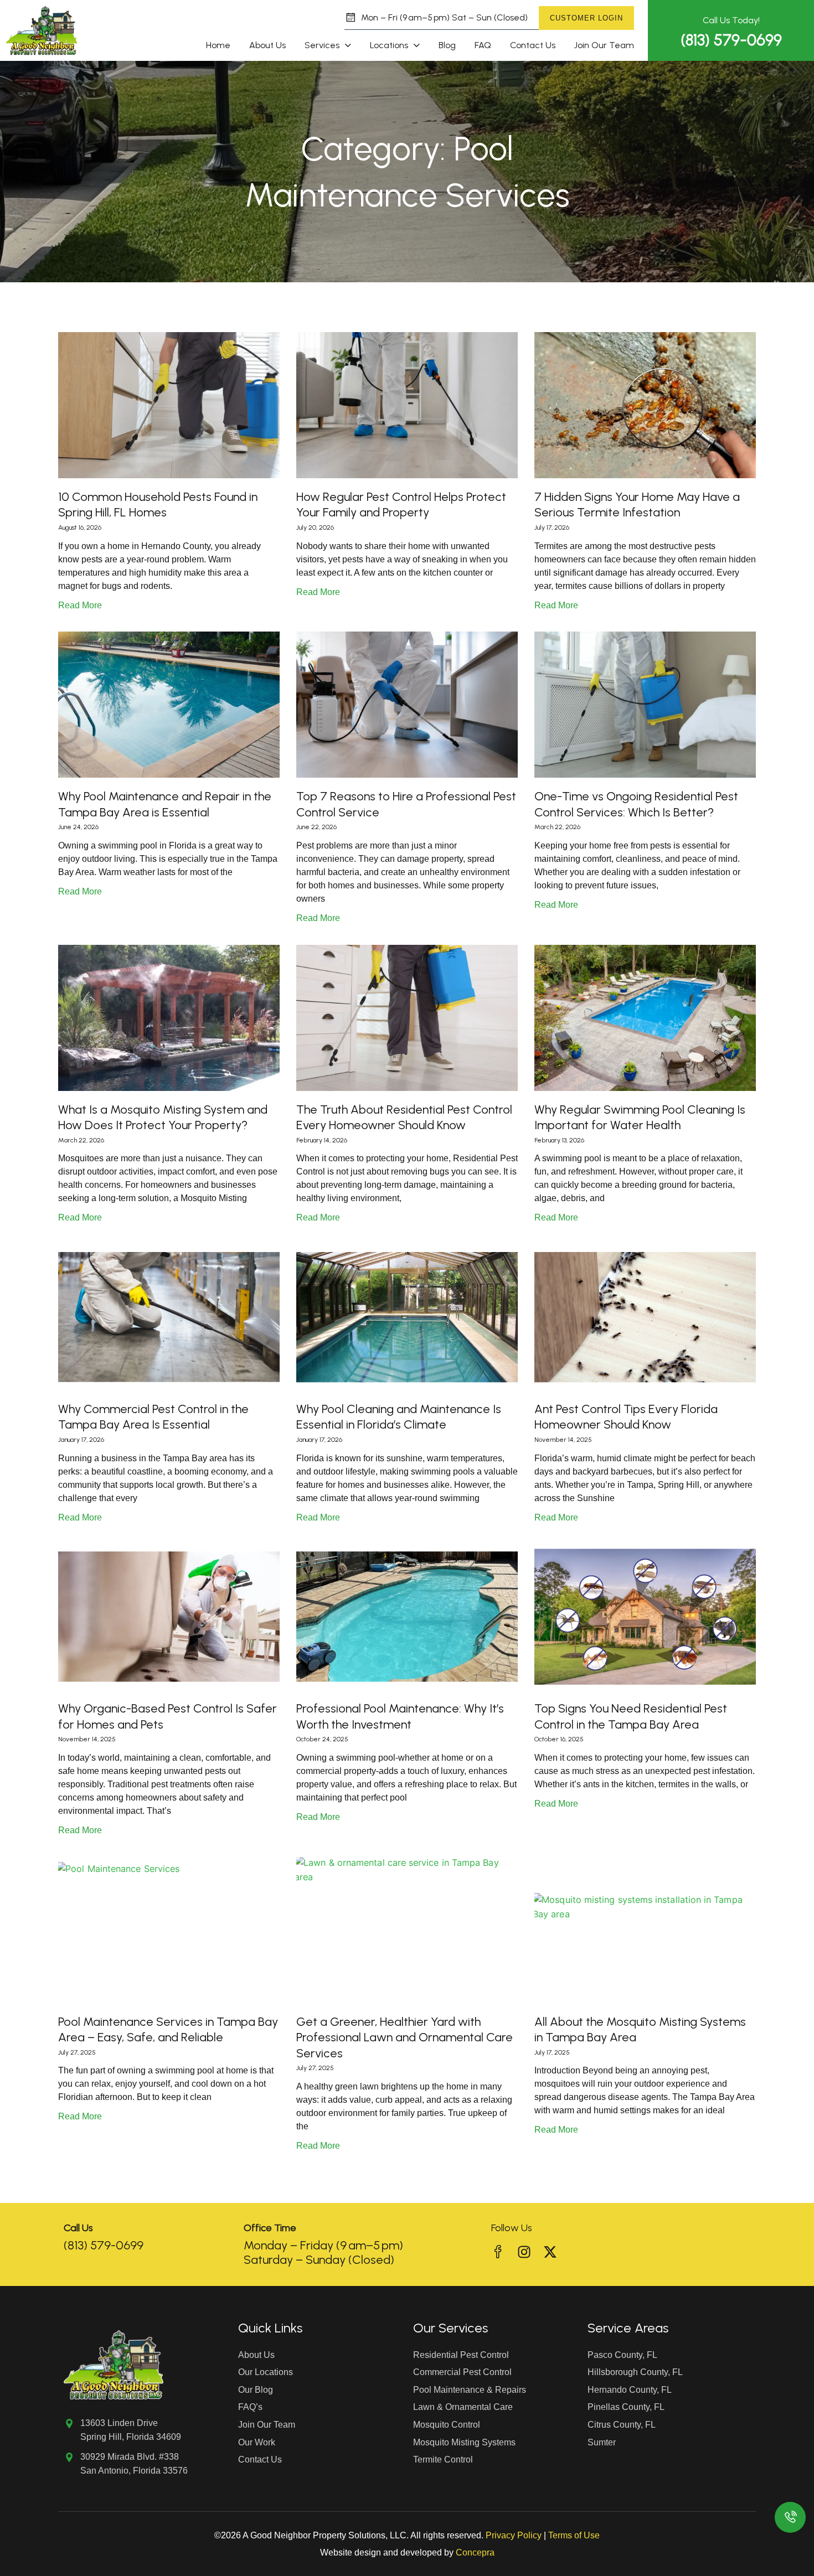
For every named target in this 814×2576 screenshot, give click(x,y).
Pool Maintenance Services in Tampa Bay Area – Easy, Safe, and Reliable (168, 2030)
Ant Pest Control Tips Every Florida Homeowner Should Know (626, 1417)
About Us (267, 45)
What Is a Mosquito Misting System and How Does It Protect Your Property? (163, 1118)
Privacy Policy (514, 2535)
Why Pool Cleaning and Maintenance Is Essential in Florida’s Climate (399, 1417)
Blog (447, 45)
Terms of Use (574, 2535)
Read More (80, 605)
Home (218, 45)
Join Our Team (604, 45)
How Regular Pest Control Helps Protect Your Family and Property (401, 505)
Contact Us (533, 45)
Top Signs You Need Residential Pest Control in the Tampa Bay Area (631, 1716)
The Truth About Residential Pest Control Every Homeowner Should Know (404, 1118)
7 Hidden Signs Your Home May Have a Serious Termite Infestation (637, 505)
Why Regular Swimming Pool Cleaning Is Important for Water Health (640, 1118)
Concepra (475, 2552)
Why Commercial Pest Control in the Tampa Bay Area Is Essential (153, 1417)
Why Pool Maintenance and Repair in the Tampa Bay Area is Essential (165, 804)
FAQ (483, 45)
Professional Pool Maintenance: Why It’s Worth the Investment (400, 1716)
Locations (389, 45)
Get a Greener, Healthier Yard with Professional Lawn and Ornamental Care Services (405, 2037)
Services (322, 45)
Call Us (78, 2228)
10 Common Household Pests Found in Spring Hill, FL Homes (158, 505)
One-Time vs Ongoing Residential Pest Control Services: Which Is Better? (636, 804)
